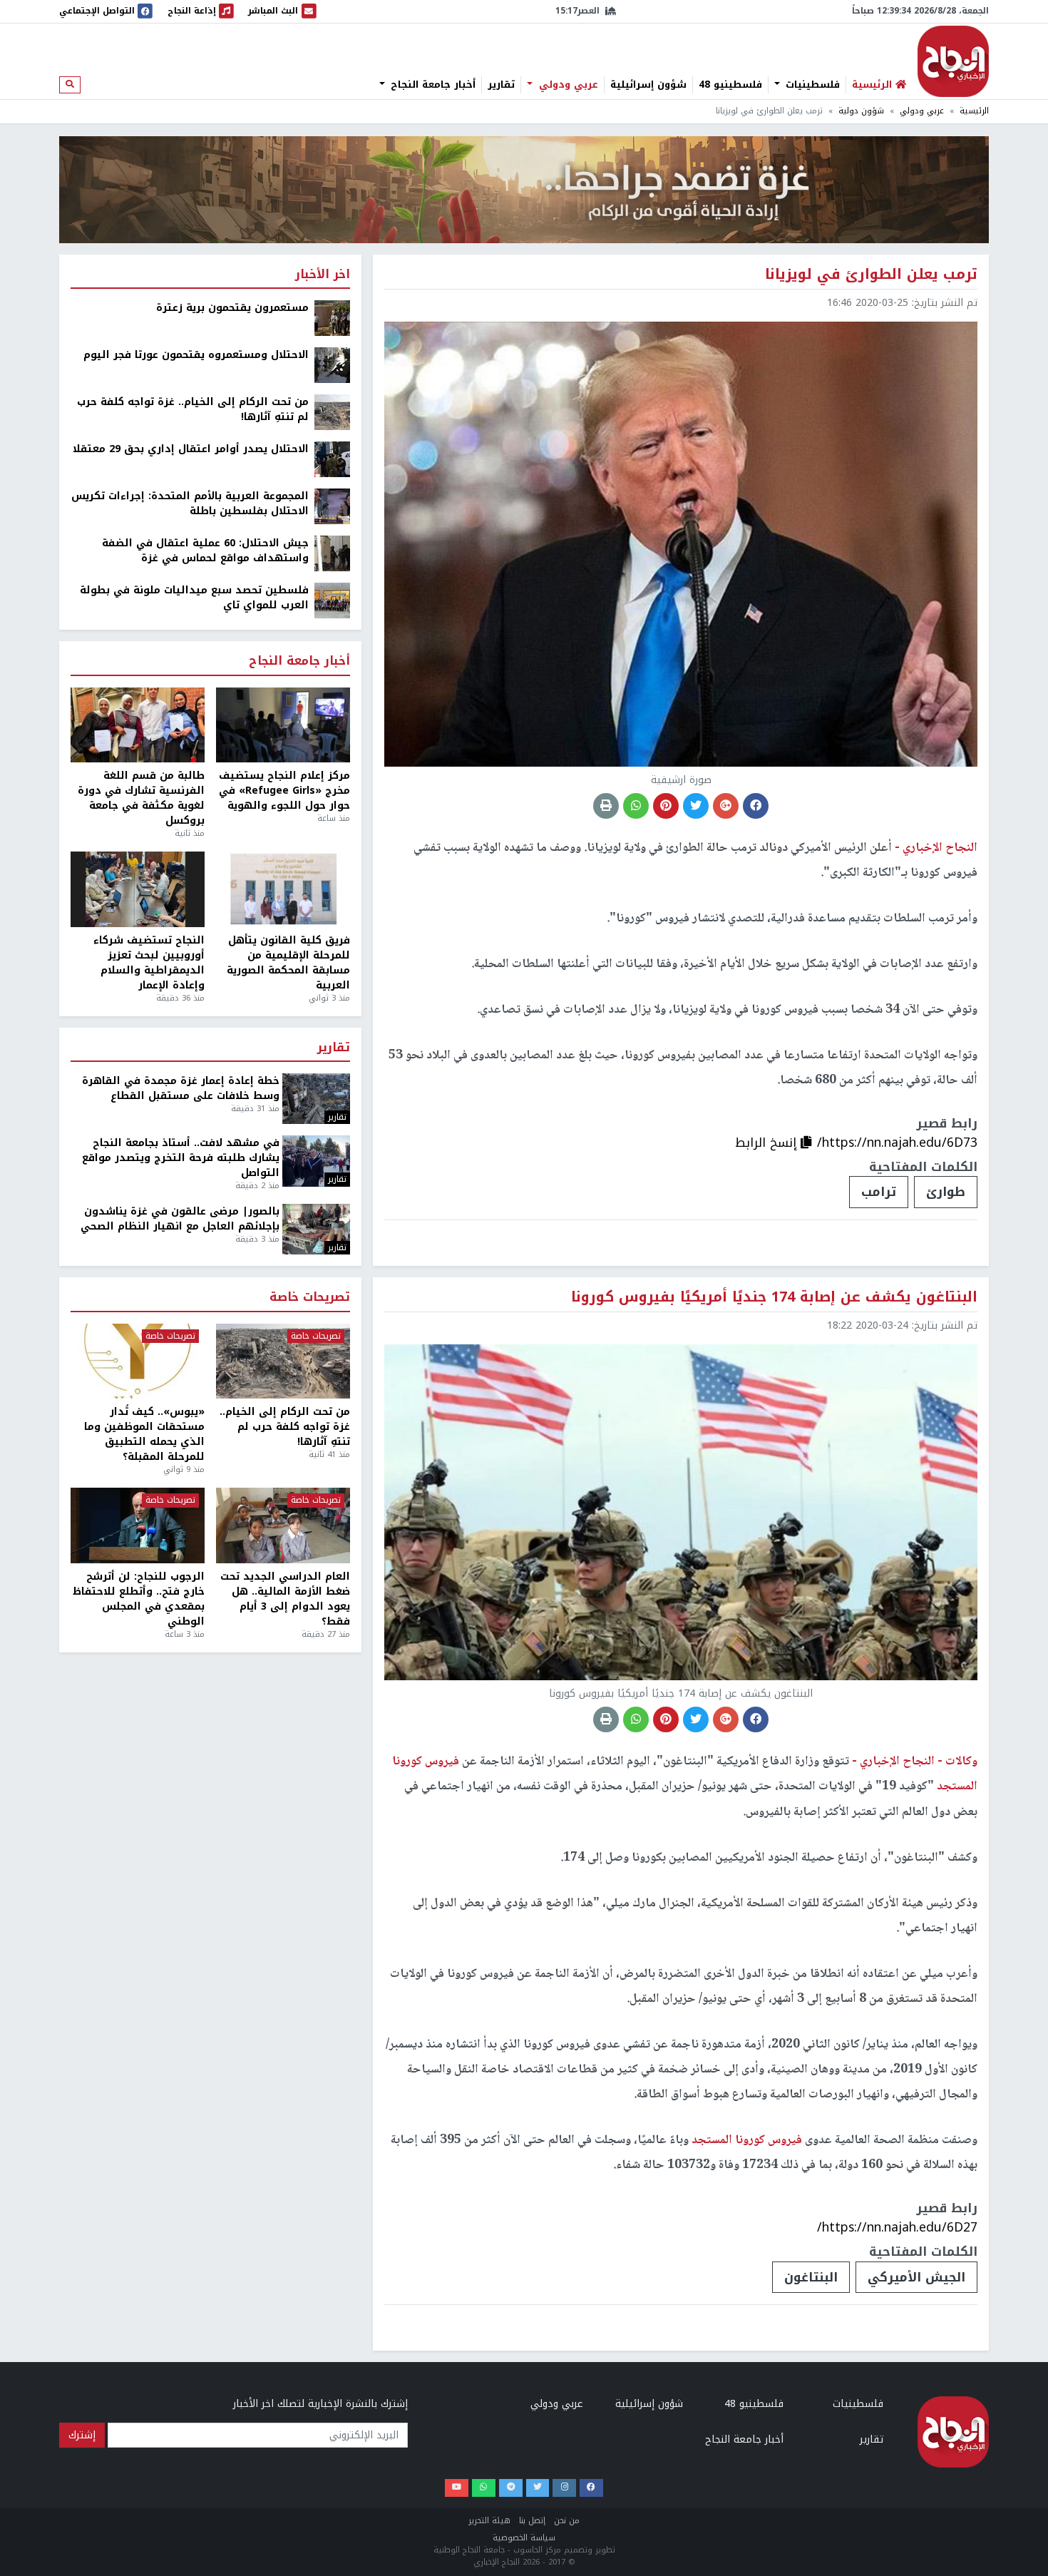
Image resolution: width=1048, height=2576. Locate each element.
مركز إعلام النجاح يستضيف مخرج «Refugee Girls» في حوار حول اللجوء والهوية (284, 791)
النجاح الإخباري (953, 61)
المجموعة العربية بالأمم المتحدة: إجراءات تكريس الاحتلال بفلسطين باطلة (190, 504)
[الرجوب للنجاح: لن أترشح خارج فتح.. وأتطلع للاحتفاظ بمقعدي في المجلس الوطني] (138, 1525)
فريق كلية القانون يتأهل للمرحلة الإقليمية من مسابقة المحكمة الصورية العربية (288, 963)
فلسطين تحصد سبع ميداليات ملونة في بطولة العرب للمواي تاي (194, 598)
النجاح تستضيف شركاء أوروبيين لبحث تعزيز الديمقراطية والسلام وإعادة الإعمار (149, 963)
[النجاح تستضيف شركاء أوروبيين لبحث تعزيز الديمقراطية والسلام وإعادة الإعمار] (138, 889)
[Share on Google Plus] (726, 806)
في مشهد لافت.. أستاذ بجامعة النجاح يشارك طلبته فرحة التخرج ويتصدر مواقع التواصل (181, 1158)
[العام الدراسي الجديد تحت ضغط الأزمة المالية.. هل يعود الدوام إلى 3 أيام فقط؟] (283, 1525)
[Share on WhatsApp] (636, 806)
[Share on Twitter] (696, 806)
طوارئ (946, 1192)
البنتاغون (811, 2277)
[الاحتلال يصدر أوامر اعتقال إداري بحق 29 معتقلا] (332, 459)
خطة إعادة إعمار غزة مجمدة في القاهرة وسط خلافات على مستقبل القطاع (181, 1088)
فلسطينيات (811, 85)
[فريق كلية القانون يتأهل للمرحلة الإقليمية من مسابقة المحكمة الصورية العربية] (283, 889)
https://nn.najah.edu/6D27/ (897, 2227)
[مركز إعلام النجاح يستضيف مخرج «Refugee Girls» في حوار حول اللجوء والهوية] (283, 725)
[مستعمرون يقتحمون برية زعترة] (332, 318)
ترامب (879, 1192)
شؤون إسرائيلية (648, 85)
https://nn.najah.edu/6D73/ (897, 1143)
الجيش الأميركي (916, 2277)
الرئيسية (974, 111)
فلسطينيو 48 (730, 85)
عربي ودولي (567, 85)
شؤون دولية (861, 111)
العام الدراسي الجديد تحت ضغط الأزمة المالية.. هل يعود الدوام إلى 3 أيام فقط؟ (285, 1599)
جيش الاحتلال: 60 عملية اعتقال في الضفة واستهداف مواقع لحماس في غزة (205, 551)
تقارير (501, 85)
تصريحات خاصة (310, 1298)
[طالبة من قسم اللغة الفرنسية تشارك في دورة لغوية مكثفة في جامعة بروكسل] (138, 725)
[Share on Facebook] (756, 806)
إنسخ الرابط (768, 1143)
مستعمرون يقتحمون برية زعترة (232, 308)
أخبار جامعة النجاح (431, 85)
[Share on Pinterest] (666, 806)
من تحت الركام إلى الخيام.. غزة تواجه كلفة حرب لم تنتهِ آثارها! (193, 409)
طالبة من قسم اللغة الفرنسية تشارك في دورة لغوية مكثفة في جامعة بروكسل (141, 798)
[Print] (606, 806)
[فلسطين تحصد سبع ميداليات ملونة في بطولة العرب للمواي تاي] (332, 600)
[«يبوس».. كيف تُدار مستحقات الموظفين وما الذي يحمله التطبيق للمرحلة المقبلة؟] (138, 1361)
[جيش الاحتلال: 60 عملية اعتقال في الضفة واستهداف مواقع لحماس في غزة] (332, 553)
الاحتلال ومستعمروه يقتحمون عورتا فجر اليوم (196, 355)
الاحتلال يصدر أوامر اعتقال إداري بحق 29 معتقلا (191, 449)
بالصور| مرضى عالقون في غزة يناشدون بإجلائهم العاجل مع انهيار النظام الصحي (180, 1219)
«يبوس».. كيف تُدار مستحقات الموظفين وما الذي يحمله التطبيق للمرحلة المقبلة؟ (144, 1434)
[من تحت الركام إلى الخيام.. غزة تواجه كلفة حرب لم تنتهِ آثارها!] (332, 412)
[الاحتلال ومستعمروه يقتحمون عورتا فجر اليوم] (332, 365)
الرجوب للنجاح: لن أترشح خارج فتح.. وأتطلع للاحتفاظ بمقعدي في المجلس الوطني (139, 1599)
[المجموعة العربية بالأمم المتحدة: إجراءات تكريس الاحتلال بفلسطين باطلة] (332, 506)
